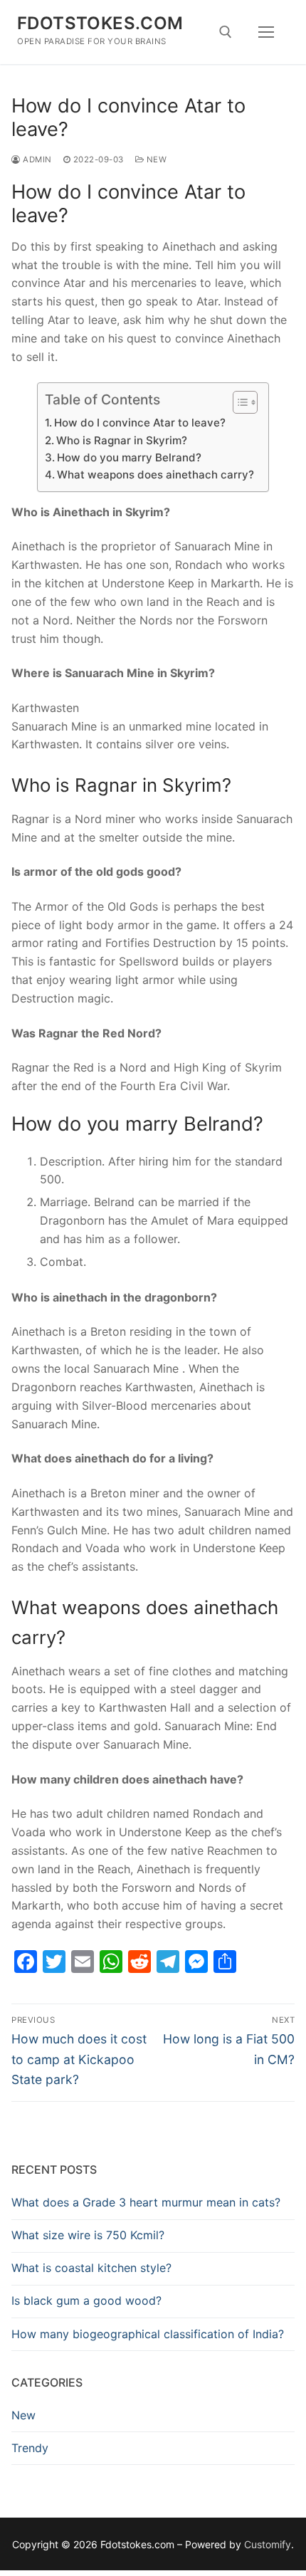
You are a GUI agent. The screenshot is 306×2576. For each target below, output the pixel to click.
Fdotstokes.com (100, 23)
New (155, 159)
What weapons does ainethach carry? (155, 475)
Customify (268, 2544)
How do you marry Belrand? (129, 457)
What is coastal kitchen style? (91, 2268)
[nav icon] (266, 32)
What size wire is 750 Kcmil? (88, 2235)
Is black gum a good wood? (86, 2300)
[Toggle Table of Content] (238, 402)
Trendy (30, 2448)
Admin (36, 159)
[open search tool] (226, 32)
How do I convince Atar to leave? (140, 423)
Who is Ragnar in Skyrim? (122, 440)
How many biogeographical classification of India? (148, 2334)
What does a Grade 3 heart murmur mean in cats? (146, 2202)
